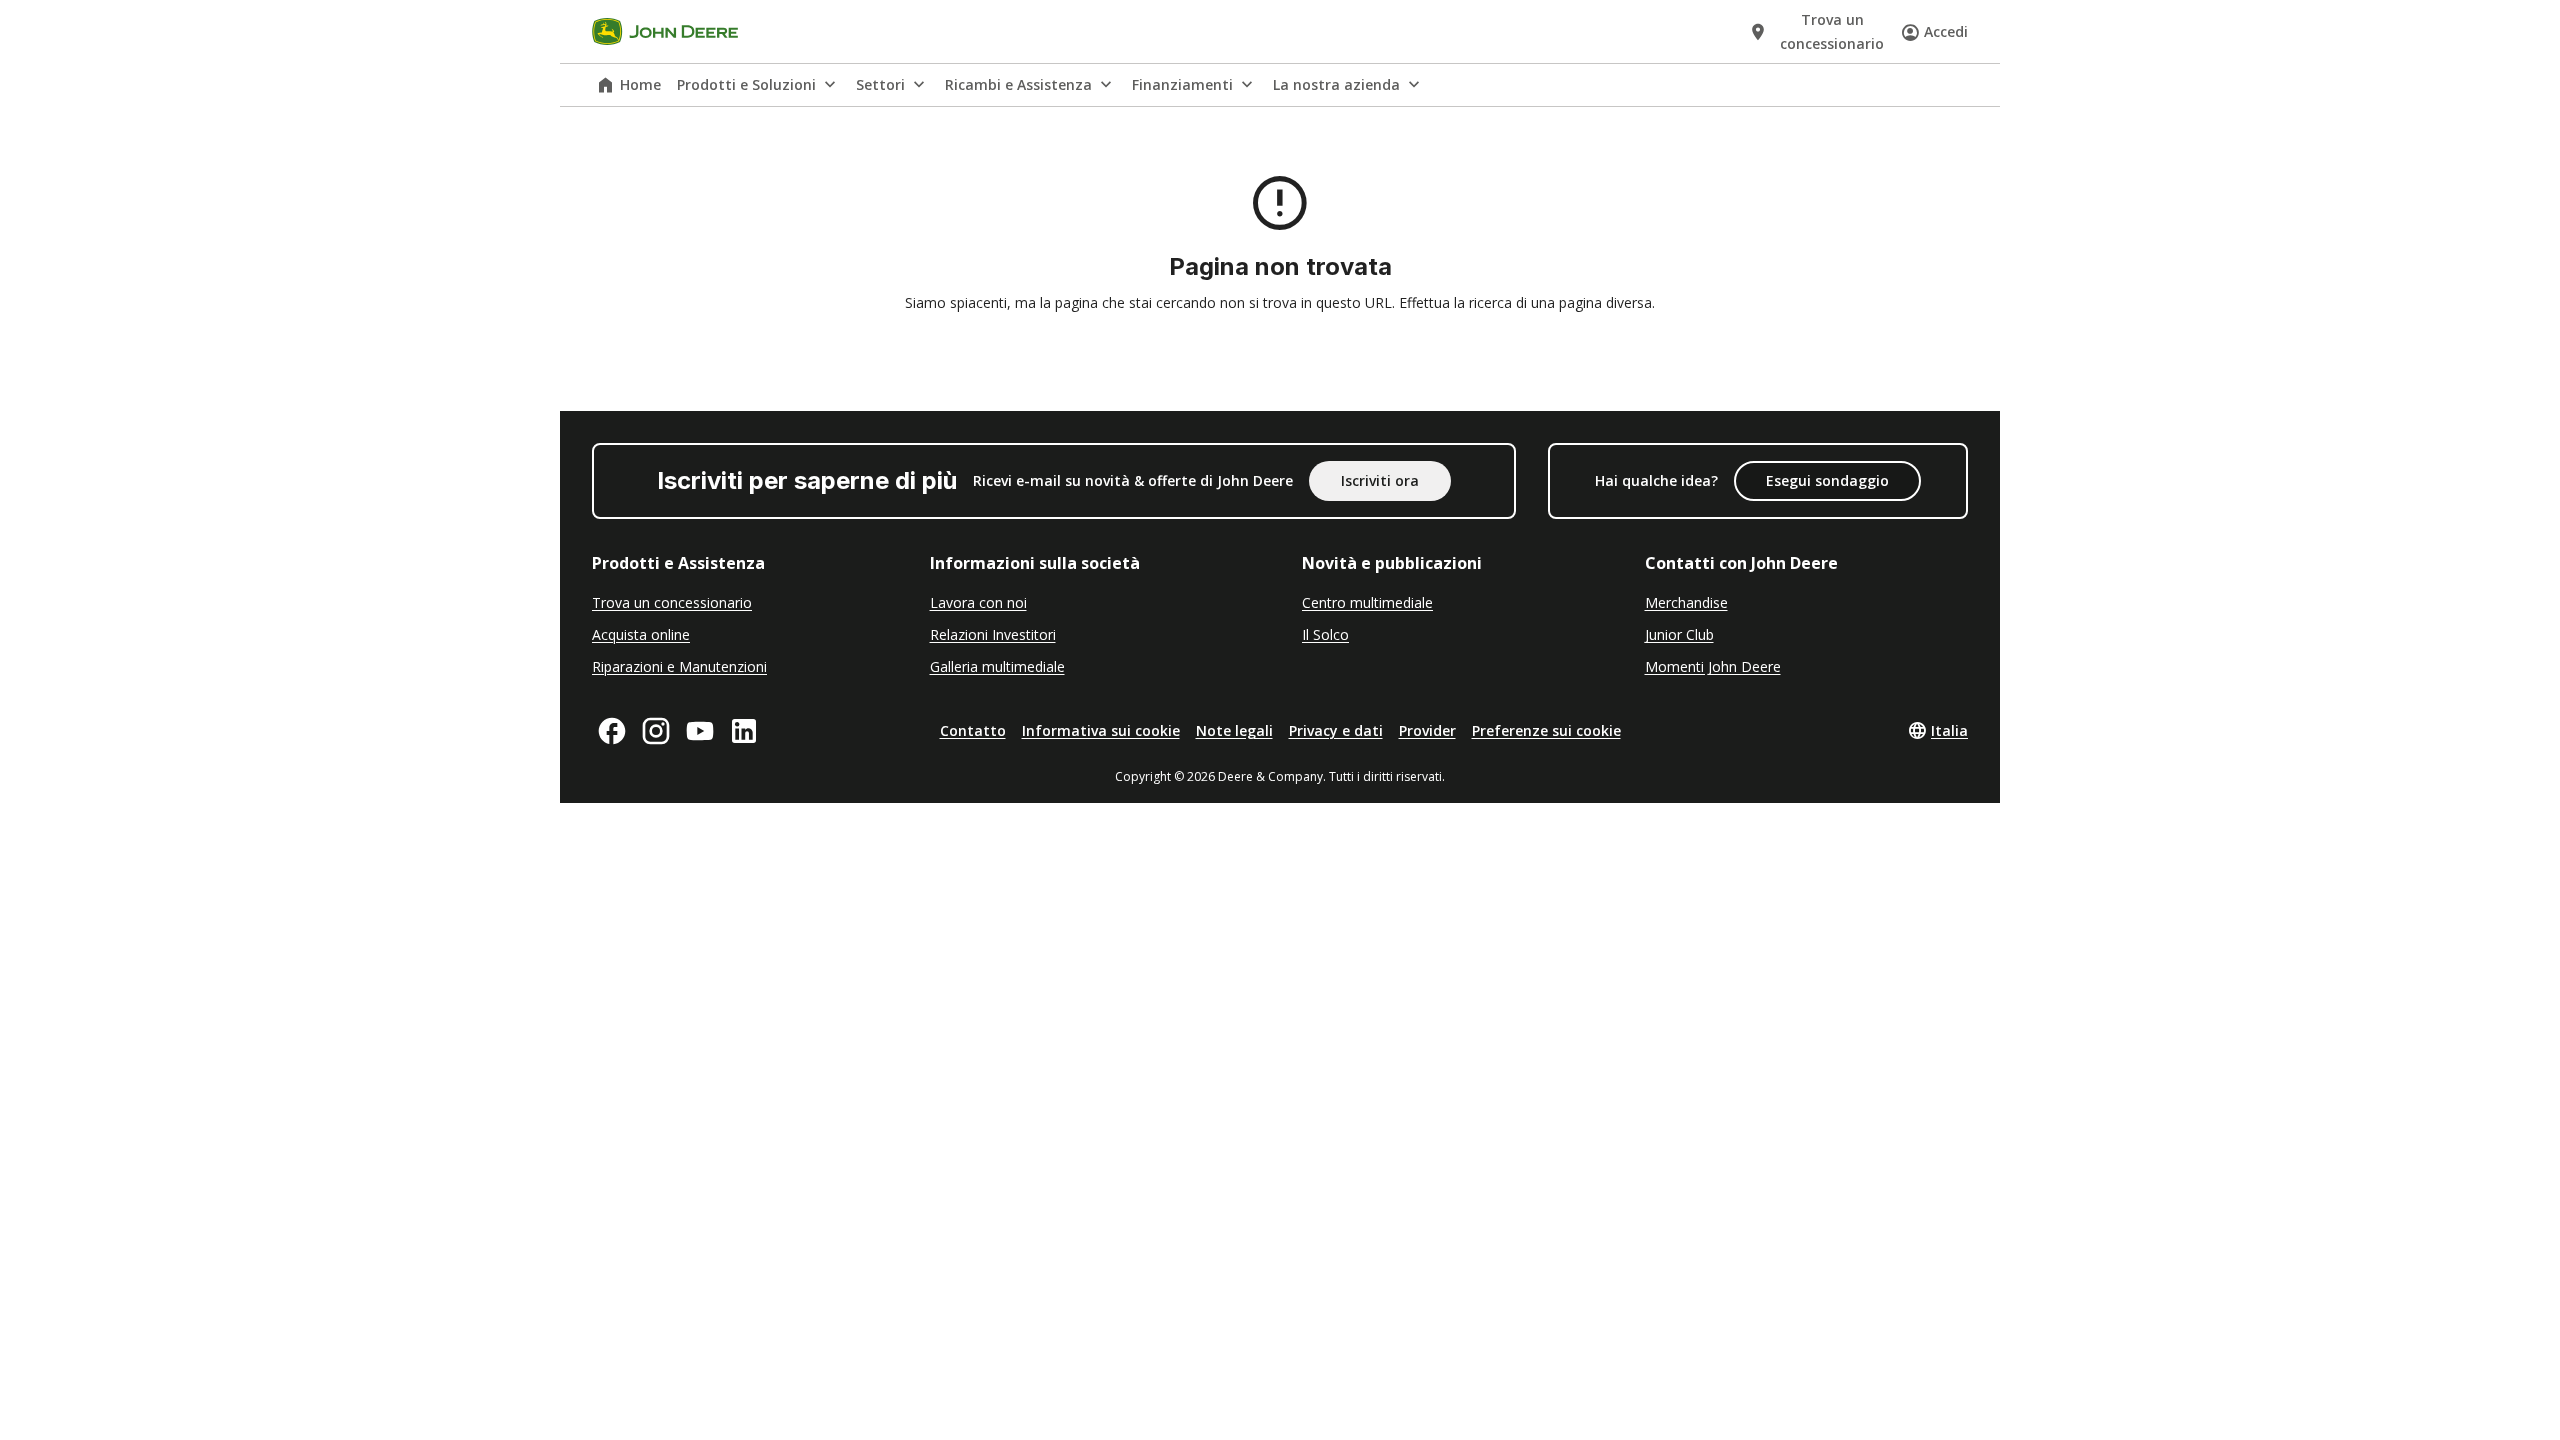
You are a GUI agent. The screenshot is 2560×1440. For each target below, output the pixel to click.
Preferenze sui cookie (1546, 730)
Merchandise (1686, 602)
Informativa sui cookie (1101, 730)
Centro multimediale (1367, 602)
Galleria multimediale (997, 666)
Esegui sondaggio (1827, 480)
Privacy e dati (1336, 730)
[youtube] (700, 731)
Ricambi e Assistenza (1018, 84)
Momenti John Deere (1713, 666)
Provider (1427, 730)
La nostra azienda (1336, 84)
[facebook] (612, 731)
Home (640, 84)
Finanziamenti (1182, 84)
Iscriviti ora (1380, 480)
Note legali (1234, 730)
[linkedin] (744, 731)
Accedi (1946, 31)
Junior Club (1679, 634)
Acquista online (641, 634)
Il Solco (1325, 634)
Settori (880, 84)
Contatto (973, 730)
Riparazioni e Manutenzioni (679, 666)
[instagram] (656, 731)
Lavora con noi (978, 602)
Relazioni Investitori (993, 634)
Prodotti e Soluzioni (746, 84)
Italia (1949, 730)
